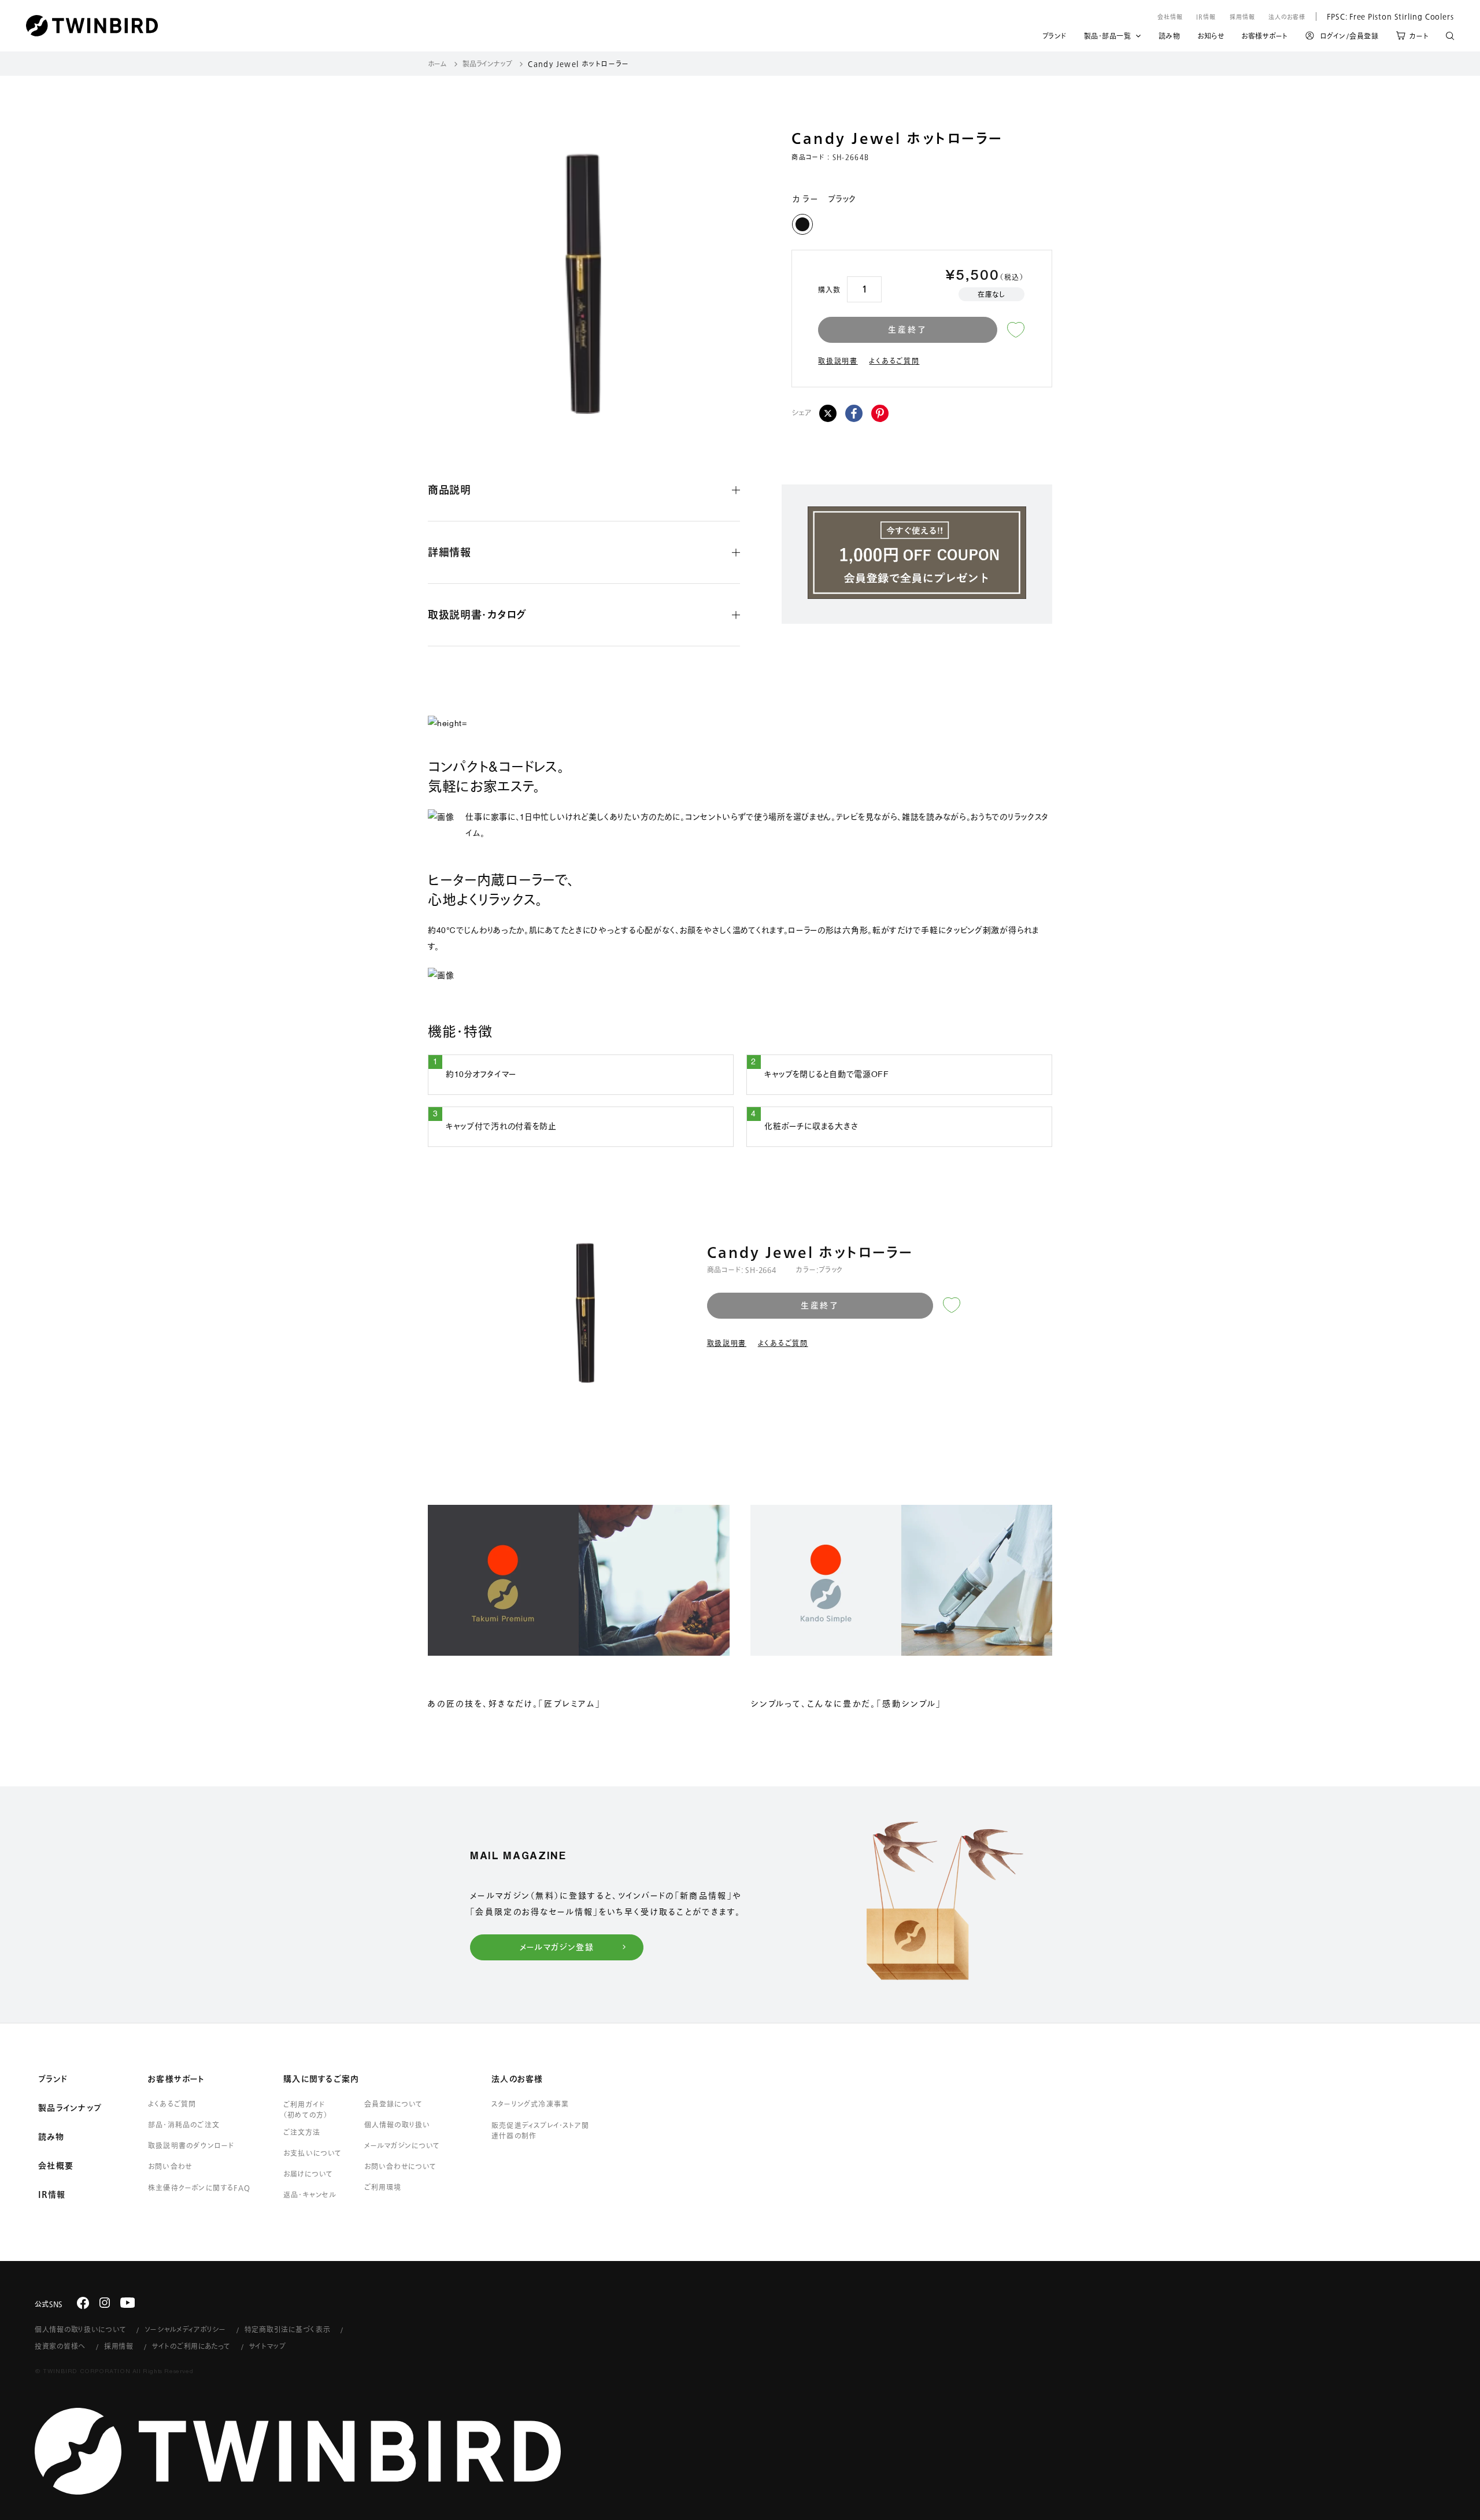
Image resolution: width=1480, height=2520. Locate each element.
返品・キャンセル (310, 2195)
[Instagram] (105, 2303)
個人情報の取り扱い (397, 2125)
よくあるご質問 (894, 361)
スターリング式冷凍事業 (530, 2104)
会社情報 (1170, 17)
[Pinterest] (880, 413)
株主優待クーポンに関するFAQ (199, 2188)
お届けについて (308, 2174)
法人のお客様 (1287, 17)
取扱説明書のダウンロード (191, 2145)
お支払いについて (313, 2153)
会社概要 (56, 2166)
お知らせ (1211, 38)
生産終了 (907, 330)
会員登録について (393, 2104)
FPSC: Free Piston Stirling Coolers (1385, 16)
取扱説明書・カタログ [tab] (477, 615)
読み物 (1170, 38)
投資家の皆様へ (60, 2346)
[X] (828, 413)
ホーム (437, 64)
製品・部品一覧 (1108, 36)
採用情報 (1242, 17)
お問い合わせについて (401, 2166)
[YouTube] (128, 2303)
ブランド (1054, 38)
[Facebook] (854, 413)
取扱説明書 (838, 361)
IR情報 (1206, 17)
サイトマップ (268, 2346)
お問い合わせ (170, 2166)
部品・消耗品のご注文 (184, 2125)
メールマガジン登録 (557, 1947)
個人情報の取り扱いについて (80, 2329)
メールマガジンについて (402, 2145)
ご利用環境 (383, 2187)
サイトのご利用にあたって (191, 2346)
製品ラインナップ (487, 64)
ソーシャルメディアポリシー (185, 2329)
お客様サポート (1265, 38)
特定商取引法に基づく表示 (288, 2329)
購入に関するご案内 (321, 2079)
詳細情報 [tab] (449, 552)
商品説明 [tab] (449, 490)
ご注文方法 (302, 2132)
